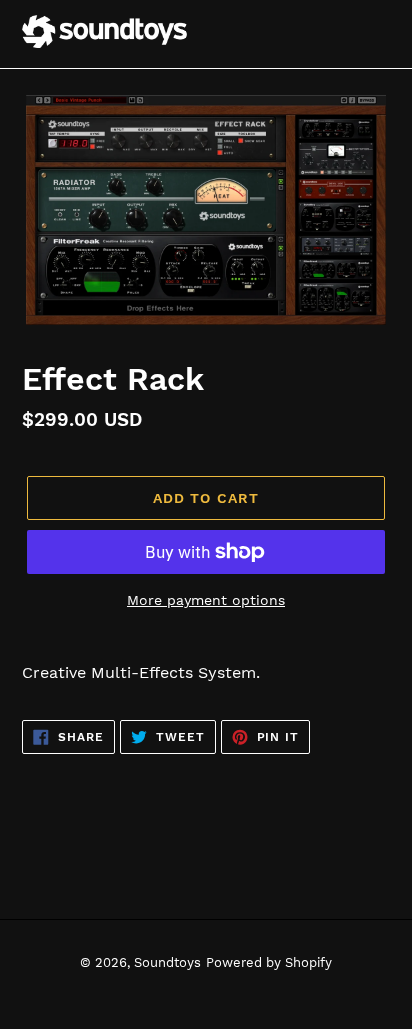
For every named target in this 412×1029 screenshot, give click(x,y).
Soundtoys (167, 962)
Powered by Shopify (269, 962)
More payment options (206, 600)
